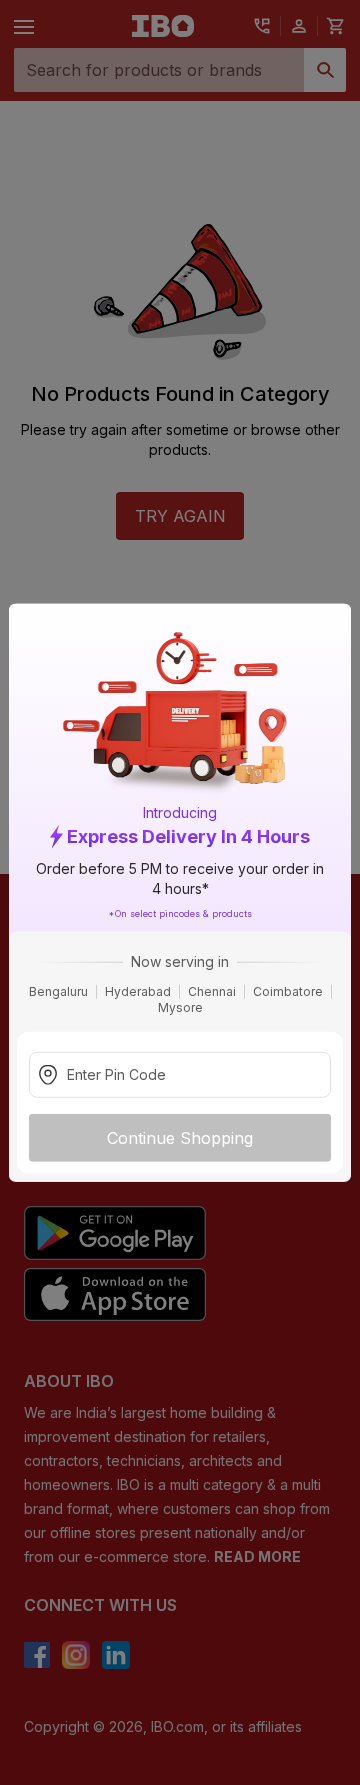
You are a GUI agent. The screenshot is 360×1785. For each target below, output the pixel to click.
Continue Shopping (180, 1138)
